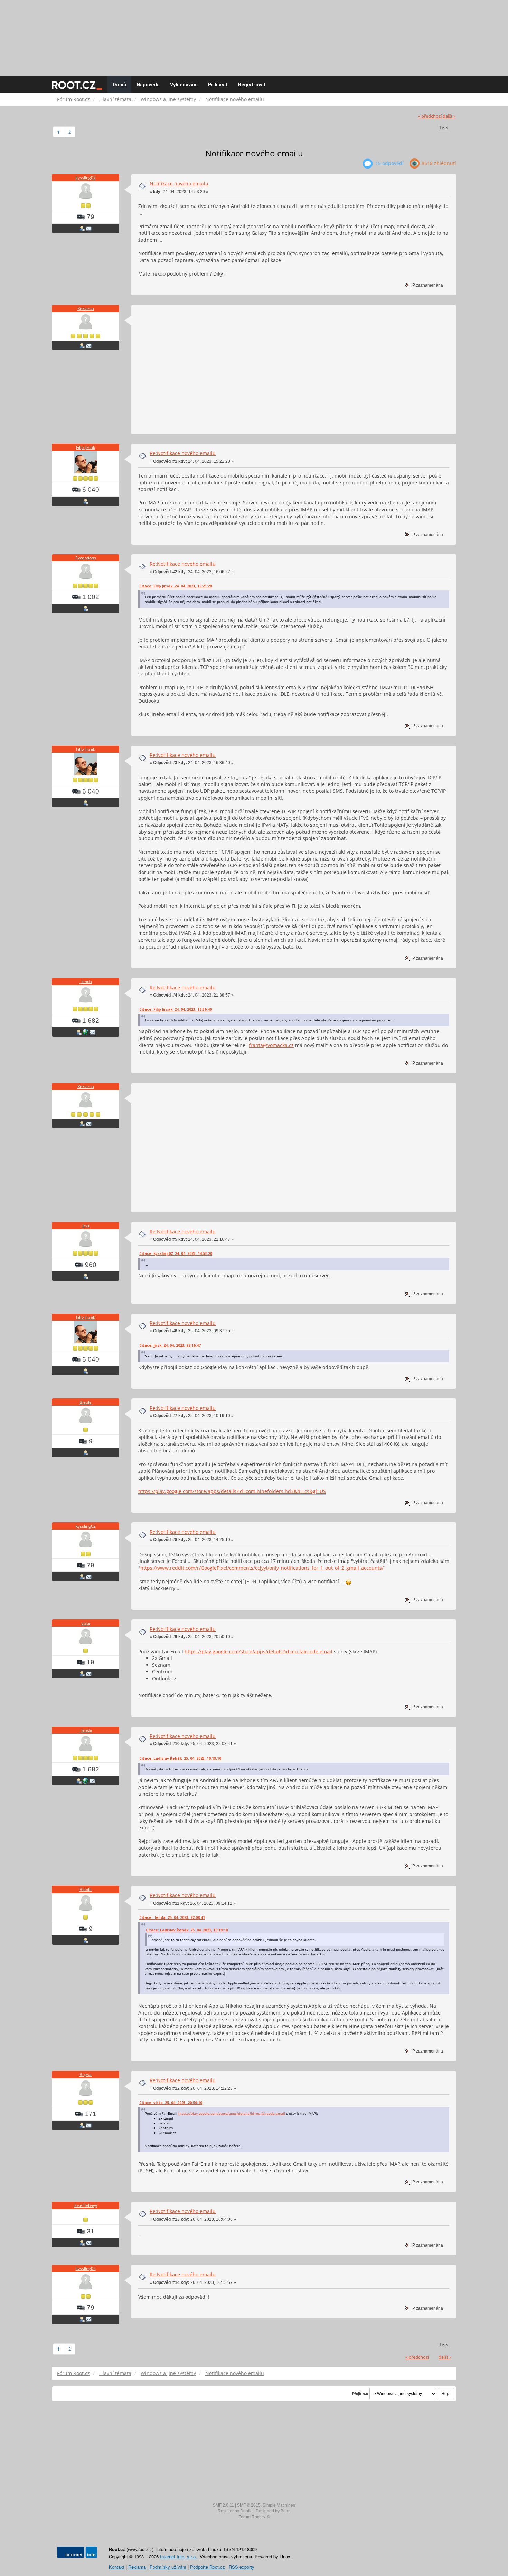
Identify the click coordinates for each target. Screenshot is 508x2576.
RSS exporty (242, 2567)
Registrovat (252, 85)
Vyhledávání (184, 85)
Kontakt (117, 2567)
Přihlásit (218, 85)
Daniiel (247, 2511)
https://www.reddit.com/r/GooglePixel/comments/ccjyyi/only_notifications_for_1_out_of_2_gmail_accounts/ (262, 1568)
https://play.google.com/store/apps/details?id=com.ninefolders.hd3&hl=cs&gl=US (232, 1491)
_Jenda (86, 982)
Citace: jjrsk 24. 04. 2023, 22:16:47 (170, 1345)
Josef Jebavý (86, 2205)
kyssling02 (86, 178)
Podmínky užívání (168, 2567)
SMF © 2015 (249, 2505)
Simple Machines (279, 2505)
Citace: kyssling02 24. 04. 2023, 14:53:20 (176, 1253)
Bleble (86, 1402)
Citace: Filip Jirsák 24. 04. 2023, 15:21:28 (176, 586)
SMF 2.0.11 (223, 2505)
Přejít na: (360, 2394)
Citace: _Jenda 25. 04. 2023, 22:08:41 (172, 1917)
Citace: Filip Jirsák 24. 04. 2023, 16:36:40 (176, 1009)
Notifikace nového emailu (179, 184)
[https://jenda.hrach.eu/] (85, 1032)
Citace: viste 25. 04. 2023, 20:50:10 (171, 2103)
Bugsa (86, 2074)
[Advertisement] (254, 35)
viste (86, 1623)
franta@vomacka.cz (271, 1045)
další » (449, 116)
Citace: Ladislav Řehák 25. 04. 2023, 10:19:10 (180, 1758)
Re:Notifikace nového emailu (183, 453)
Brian (286, 2511)
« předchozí (430, 116)
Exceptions (86, 558)
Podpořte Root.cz (208, 2567)
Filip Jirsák (86, 447)
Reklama (86, 309)
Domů (119, 85)
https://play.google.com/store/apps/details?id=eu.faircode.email (258, 1651)
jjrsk (86, 1226)
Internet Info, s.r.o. (178, 2556)
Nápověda (148, 85)
